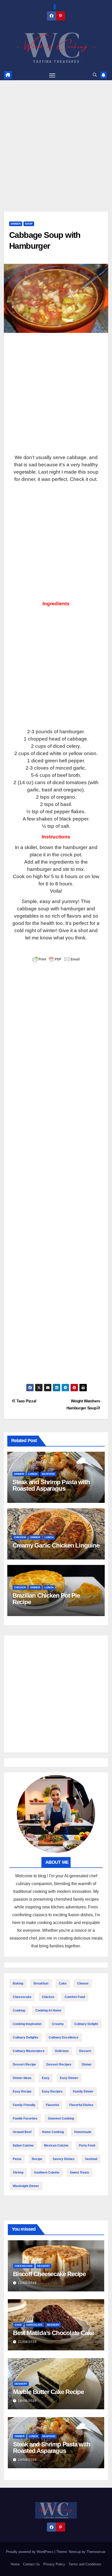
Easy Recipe (22, 2091)
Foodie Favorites (25, 2118)
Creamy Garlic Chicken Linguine (56, 1545)
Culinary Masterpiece (29, 2051)
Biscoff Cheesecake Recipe (49, 2274)
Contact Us (31, 2564)
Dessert (85, 2051)
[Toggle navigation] (52, 75)
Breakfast (41, 1983)
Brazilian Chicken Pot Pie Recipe (46, 1599)
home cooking (53, 2132)
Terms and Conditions (85, 2564)
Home (15, 2564)
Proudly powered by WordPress (30, 2552)
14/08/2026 (27, 2460)
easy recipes (52, 2091)
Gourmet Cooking (61, 2118)
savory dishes (64, 2159)
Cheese (83, 1983)
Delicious (62, 2051)
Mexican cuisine (56, 2145)
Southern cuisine (47, 2173)
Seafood (48, 1474)
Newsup (75, 2552)
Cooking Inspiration (27, 2024)
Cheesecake (22, 1997)
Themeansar (96, 2552)
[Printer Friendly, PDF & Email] (56, 959)
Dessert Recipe (24, 2064)
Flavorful (52, 2105)
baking (18, 1983)
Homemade (83, 2132)
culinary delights (26, 2037)
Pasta (17, 2159)
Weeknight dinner (26, 2186)
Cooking (19, 2010)
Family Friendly (24, 2105)
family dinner (83, 2091)
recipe (37, 2159)
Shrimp (18, 2173)
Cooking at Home (48, 2010)
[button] (95, 75)
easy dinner (69, 2078)
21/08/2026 (27, 2283)
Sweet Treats (79, 2173)
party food (87, 2145)
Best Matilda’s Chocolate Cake (54, 2333)
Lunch (33, 1474)
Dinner (16, 224)
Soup (29, 224)
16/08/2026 (27, 2401)
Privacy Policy (54, 2564)
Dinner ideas (22, 2078)
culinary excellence (64, 2037)
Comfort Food (75, 1997)
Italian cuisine (23, 2145)
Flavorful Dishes (81, 2105)
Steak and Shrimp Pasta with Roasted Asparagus (51, 1485)
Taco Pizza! (26, 1401)
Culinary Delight (86, 2024)
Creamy (58, 2024)
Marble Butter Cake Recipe (48, 2392)
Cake (63, 1983)
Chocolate (34, 2325)
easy (46, 2078)
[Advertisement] (56, 154)
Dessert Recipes (59, 2064)
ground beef (22, 2132)
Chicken (20, 1537)
